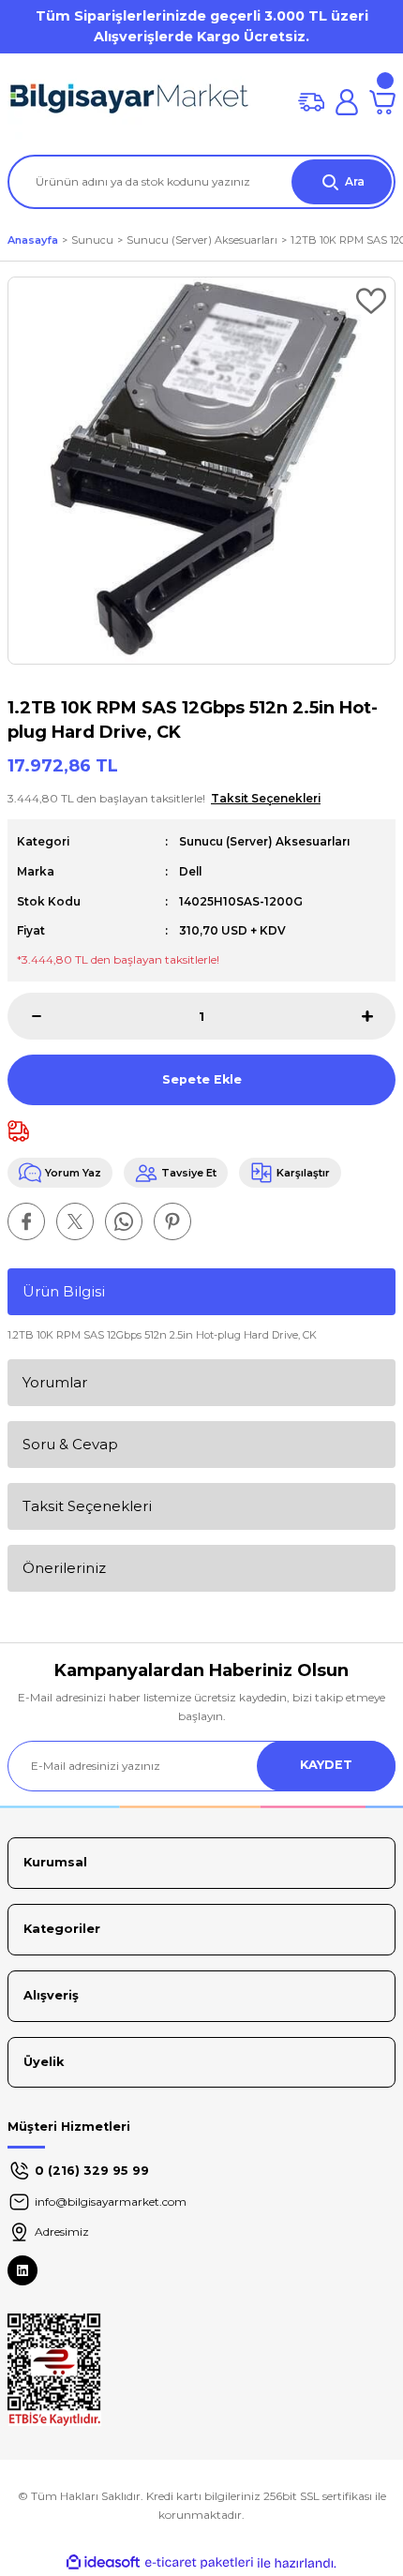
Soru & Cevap (70, 1444)
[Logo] (129, 102)
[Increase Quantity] (379, 1016)
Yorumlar (55, 1382)
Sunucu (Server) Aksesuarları (264, 841)
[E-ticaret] (199, 2563)
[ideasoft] (103, 2563)
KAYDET (326, 1765)
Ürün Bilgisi (64, 1291)
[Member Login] (347, 102)
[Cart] (382, 102)
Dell (190, 871)
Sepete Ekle (202, 1079)
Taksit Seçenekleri (87, 1506)
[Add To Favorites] (371, 301)
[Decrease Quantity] (24, 1016)
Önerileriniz (64, 1568)
